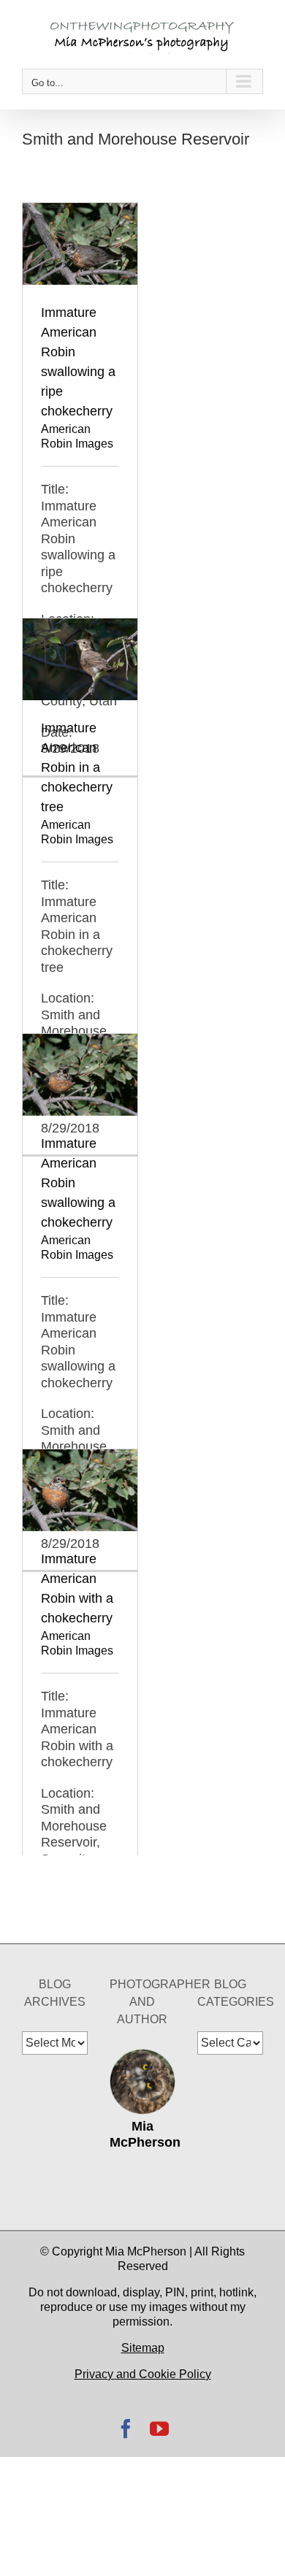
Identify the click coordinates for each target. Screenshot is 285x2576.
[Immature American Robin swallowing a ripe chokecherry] (80, 211)
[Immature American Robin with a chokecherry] (80, 1457)
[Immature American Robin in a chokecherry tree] (80, 626)
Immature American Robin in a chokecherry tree (77, 767)
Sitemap (143, 2348)
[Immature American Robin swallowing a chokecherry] (80, 1042)
